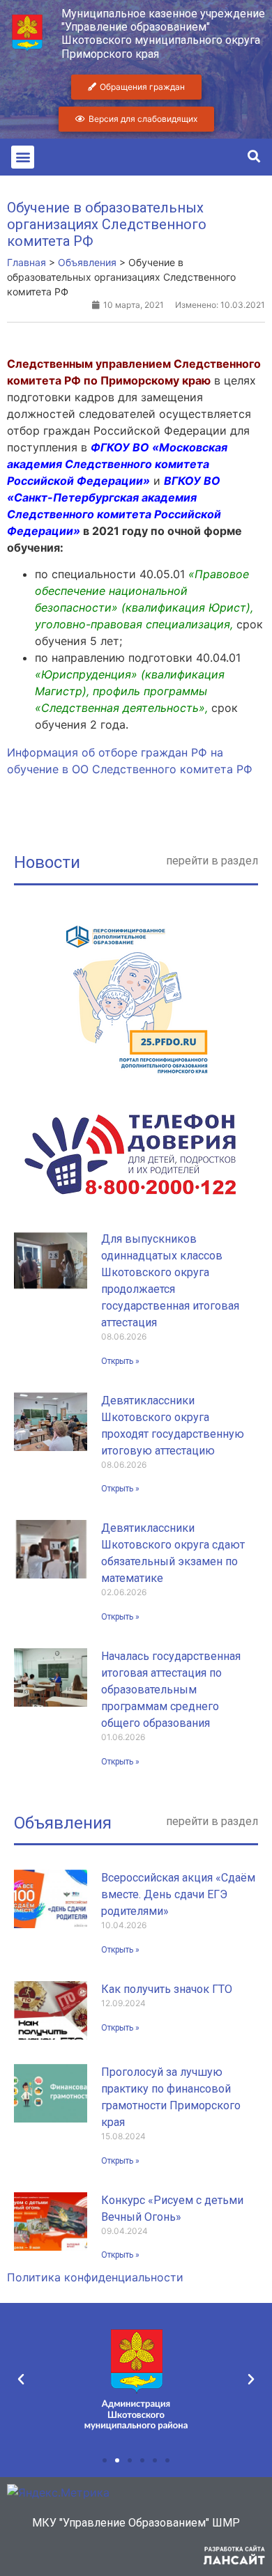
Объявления (63, 1823)
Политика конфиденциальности (95, 2277)
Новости (47, 862)
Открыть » (120, 1361)
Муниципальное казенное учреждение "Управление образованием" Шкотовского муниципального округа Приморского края (163, 34)
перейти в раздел (212, 861)
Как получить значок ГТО (167, 1989)
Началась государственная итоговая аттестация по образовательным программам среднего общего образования (171, 1690)
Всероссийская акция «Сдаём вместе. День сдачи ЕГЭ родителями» (178, 1894)
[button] (23, 157)
